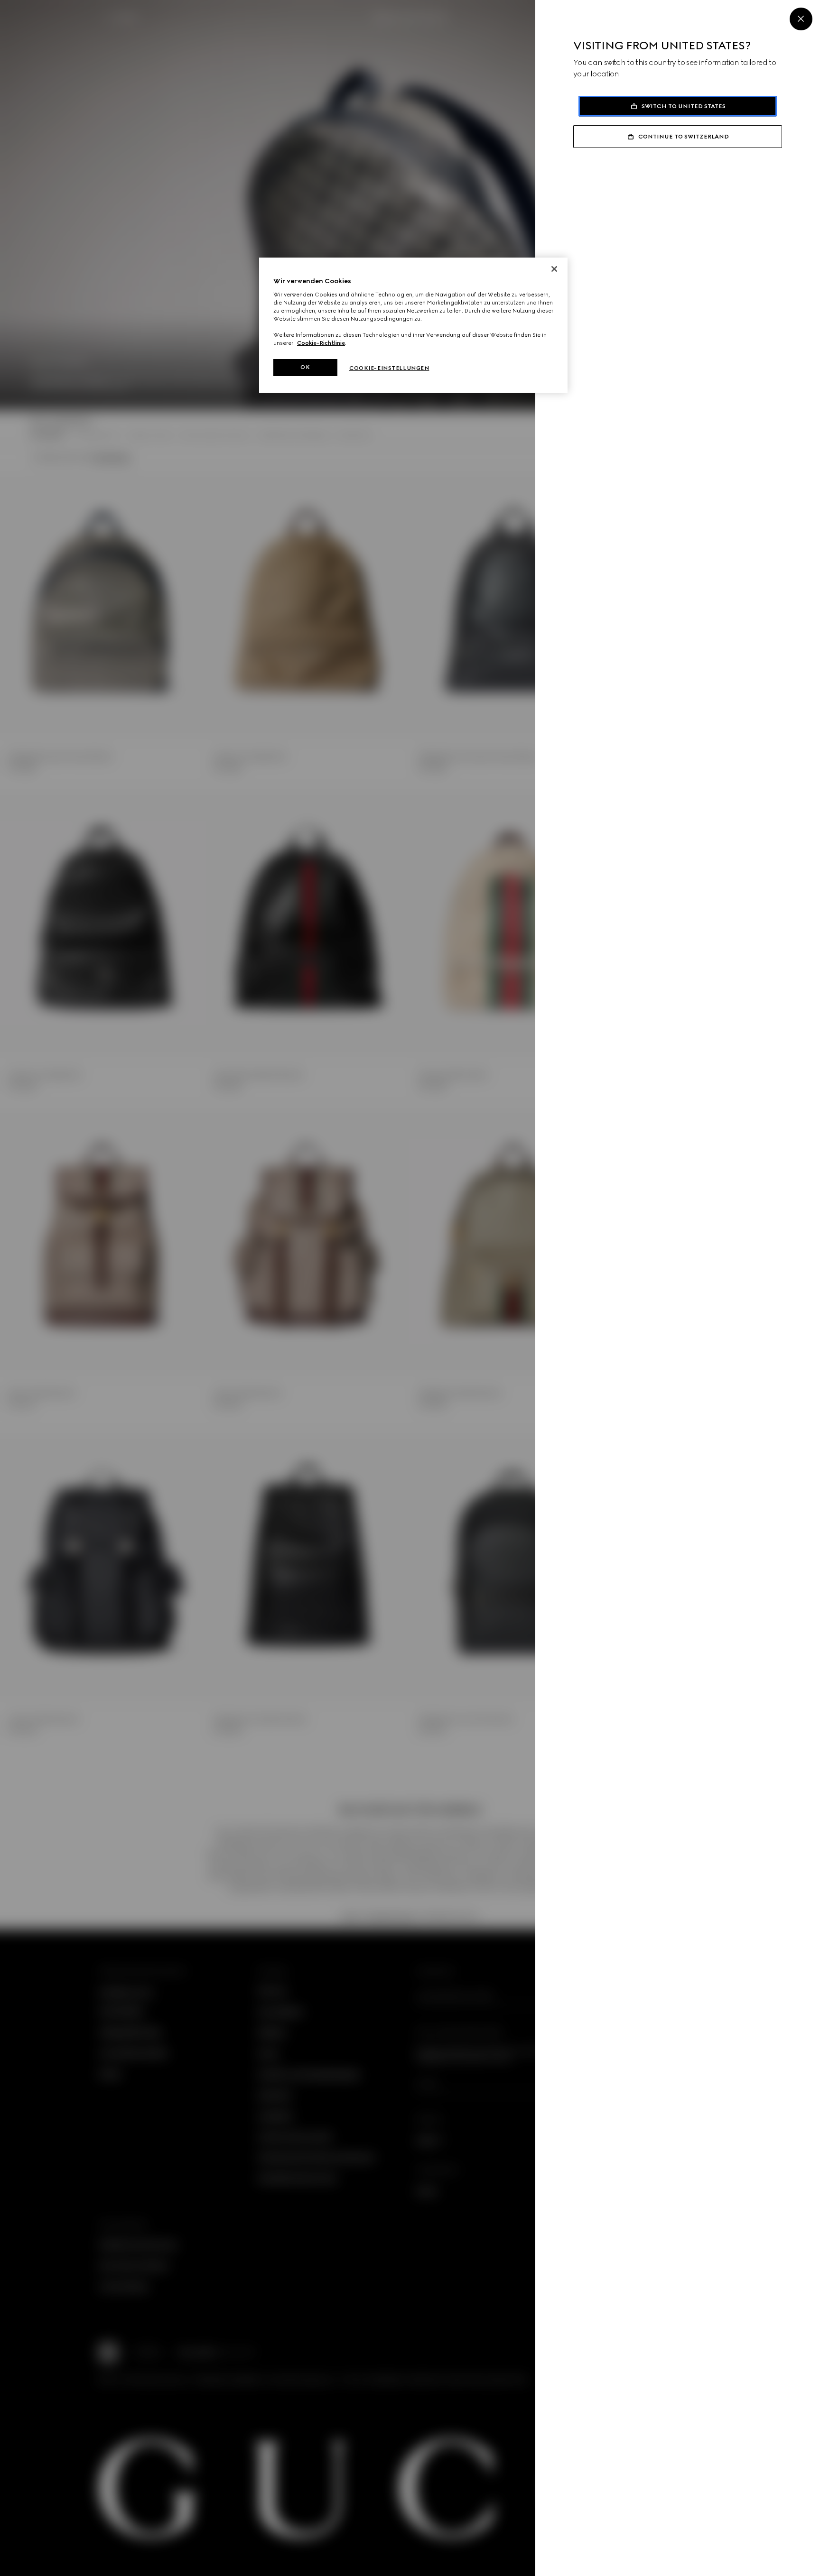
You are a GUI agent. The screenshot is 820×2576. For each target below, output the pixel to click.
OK (305, 367)
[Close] (801, 19)
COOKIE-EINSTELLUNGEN (389, 368)
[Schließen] (554, 269)
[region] (413, 325)
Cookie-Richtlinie (321, 343)
